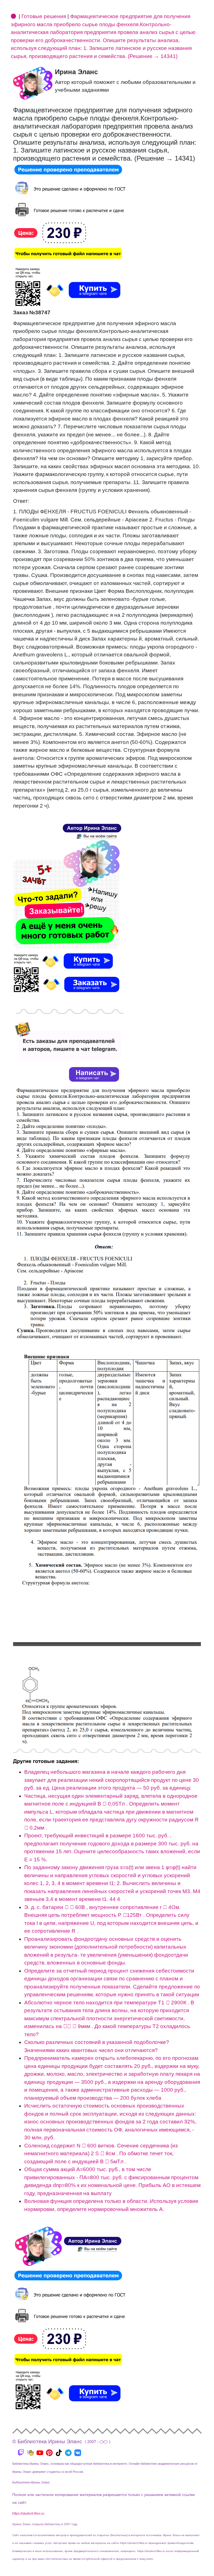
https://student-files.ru (28, 2514)
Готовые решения (44, 16)
